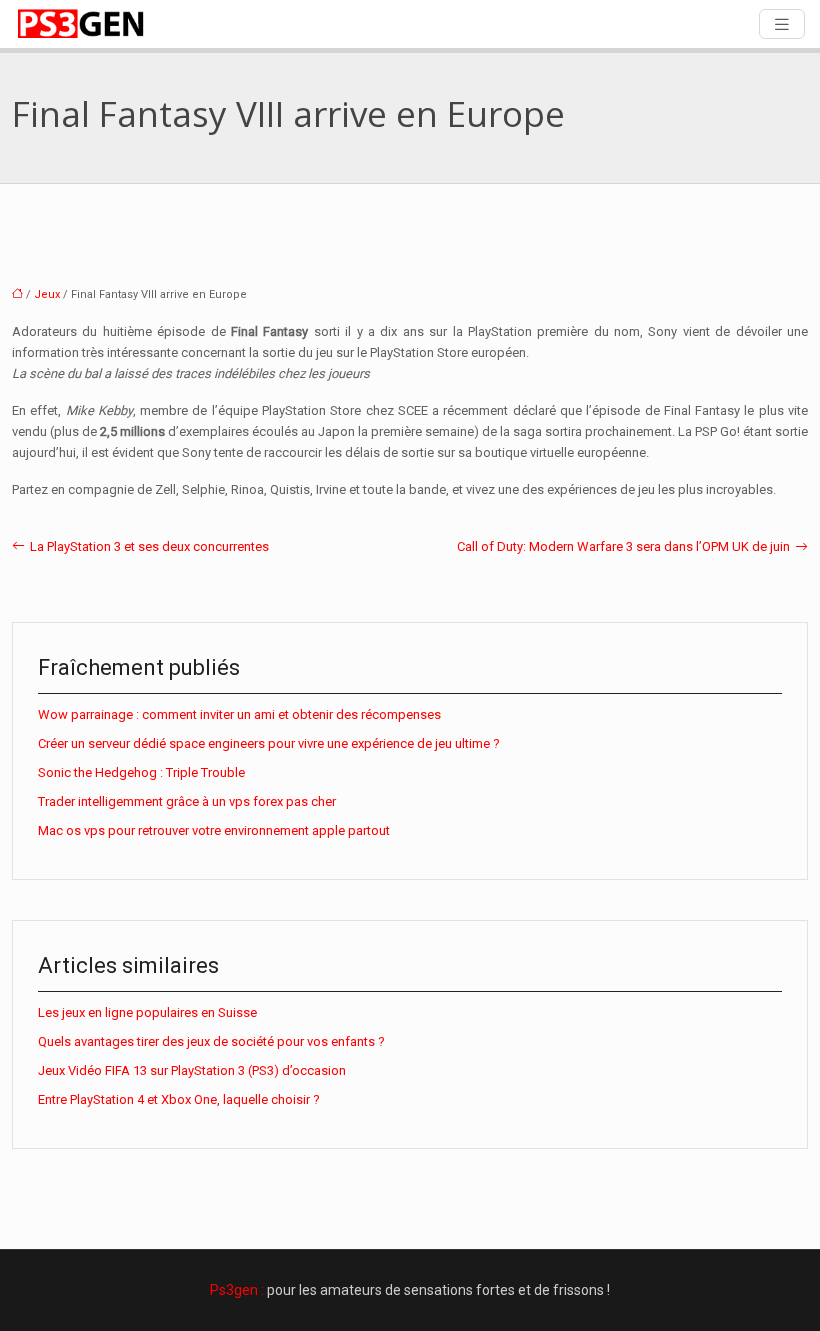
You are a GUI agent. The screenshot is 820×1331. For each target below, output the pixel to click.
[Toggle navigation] (782, 24)
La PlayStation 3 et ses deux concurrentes (149, 546)
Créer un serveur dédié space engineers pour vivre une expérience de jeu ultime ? (269, 743)
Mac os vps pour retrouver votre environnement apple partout (214, 830)
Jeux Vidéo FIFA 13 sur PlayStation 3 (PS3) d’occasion (192, 1070)
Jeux (47, 294)
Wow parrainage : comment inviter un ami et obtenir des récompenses (239, 714)
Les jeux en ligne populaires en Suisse (147, 1012)
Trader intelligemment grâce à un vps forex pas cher (187, 801)
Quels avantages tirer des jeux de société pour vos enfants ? (211, 1041)
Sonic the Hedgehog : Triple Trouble (141, 772)
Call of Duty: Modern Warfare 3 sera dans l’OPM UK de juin (623, 546)
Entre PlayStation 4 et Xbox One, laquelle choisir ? (179, 1099)
